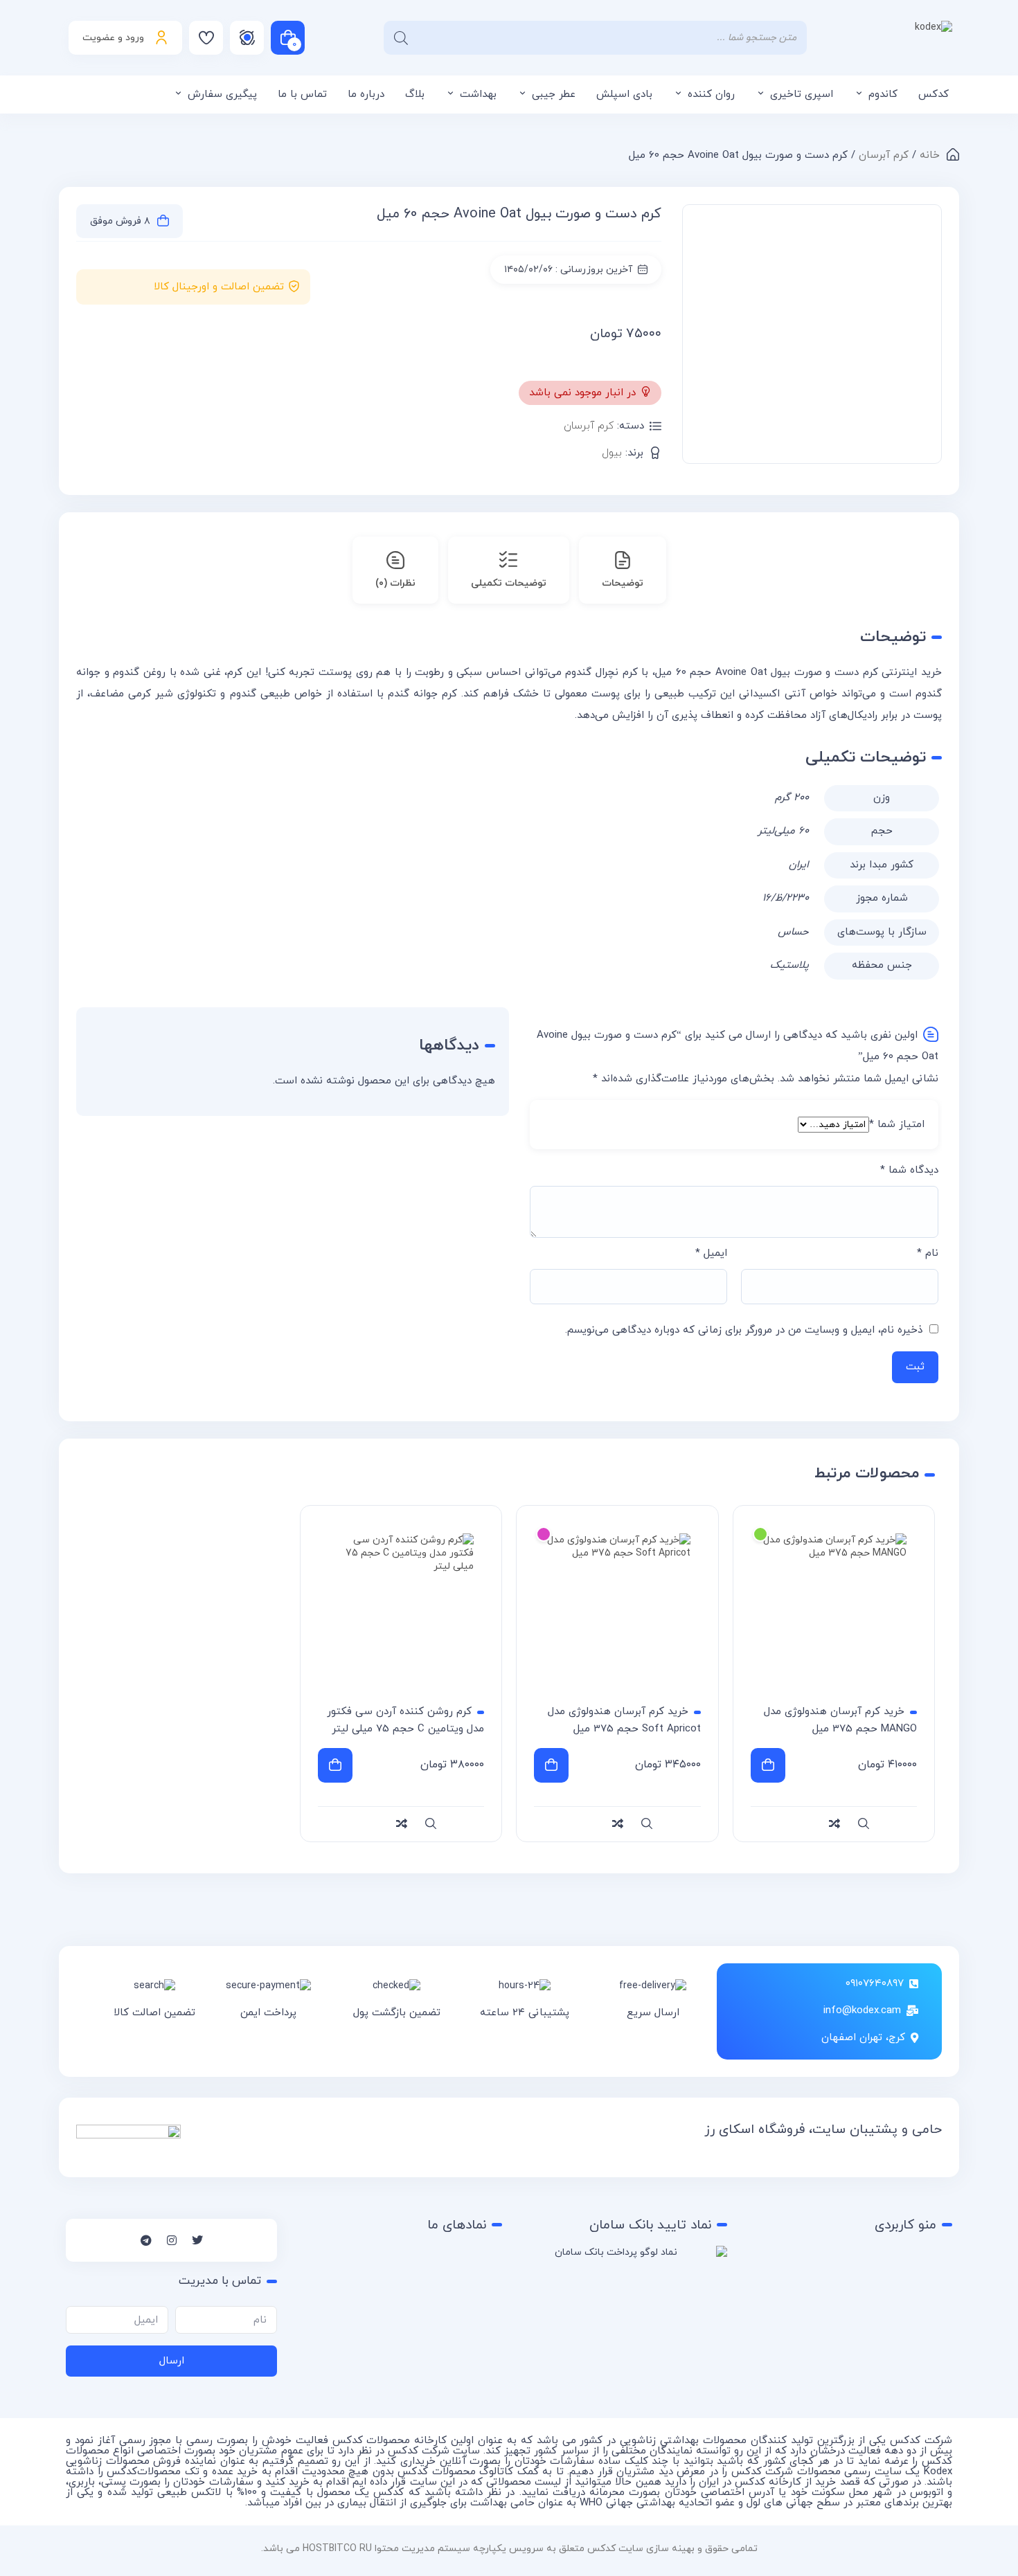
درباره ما (366, 94)
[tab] (623, 570)
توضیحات (623, 583)
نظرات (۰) (395, 583)
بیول (612, 453)
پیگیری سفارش (222, 94)
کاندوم (883, 94)
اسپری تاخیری (802, 94)
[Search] (401, 38)
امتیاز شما (897, 1125)
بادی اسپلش (624, 94)
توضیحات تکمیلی (509, 583)
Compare (930, 305)
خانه (930, 155)
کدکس (934, 94)
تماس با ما (302, 94)
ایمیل (711, 1253)
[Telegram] (146, 2240)
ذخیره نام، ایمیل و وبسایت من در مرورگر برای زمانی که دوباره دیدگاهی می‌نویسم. (744, 1330)
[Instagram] (172, 2240)
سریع (864, 1824)
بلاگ (415, 94)
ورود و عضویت (113, 38)
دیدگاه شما (909, 1170)
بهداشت (478, 94)
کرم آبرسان (884, 155)
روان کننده (711, 94)
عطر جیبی (554, 94)
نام (928, 1253)
